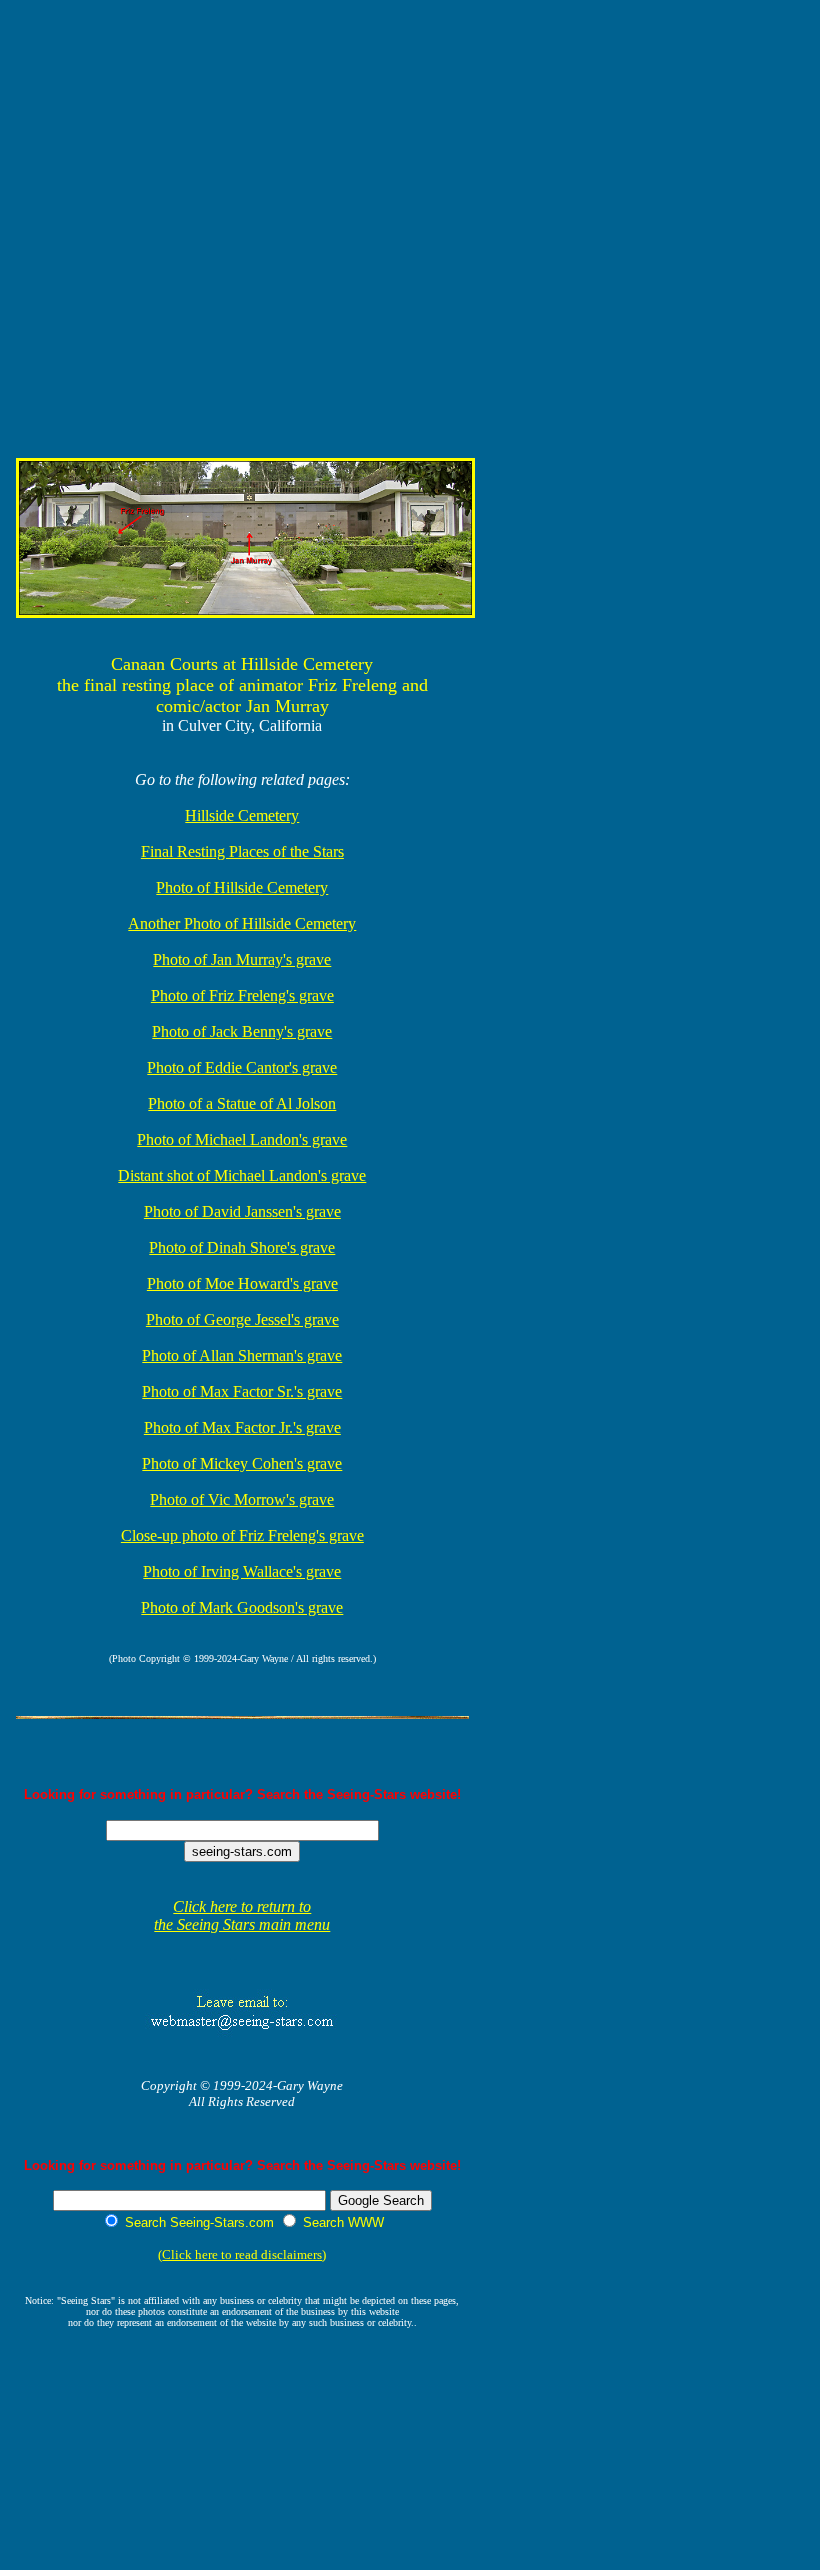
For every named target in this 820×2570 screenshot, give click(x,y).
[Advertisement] (399, 54)
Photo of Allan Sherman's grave (242, 1355)
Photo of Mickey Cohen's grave (242, 1463)
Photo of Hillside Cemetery (242, 887)
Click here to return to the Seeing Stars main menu (242, 1915)
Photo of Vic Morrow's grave (242, 1499)
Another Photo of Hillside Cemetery (242, 923)
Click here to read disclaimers (242, 2254)
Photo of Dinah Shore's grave (242, 1247)
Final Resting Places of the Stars (242, 851)
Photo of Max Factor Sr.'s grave (242, 1391)
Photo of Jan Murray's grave (242, 959)
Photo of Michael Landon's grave (242, 1139)
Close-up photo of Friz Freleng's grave (242, 1535)
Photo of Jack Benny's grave (242, 1031)
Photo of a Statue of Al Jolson (242, 1103)
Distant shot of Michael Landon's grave (242, 1175)
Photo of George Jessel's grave (242, 1319)
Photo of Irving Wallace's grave (242, 1571)
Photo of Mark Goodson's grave (242, 1607)
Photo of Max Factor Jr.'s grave (242, 1427)
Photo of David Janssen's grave (242, 1211)
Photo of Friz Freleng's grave (242, 995)
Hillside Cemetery (242, 815)
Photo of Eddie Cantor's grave (242, 1067)
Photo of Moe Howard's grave (242, 1283)
